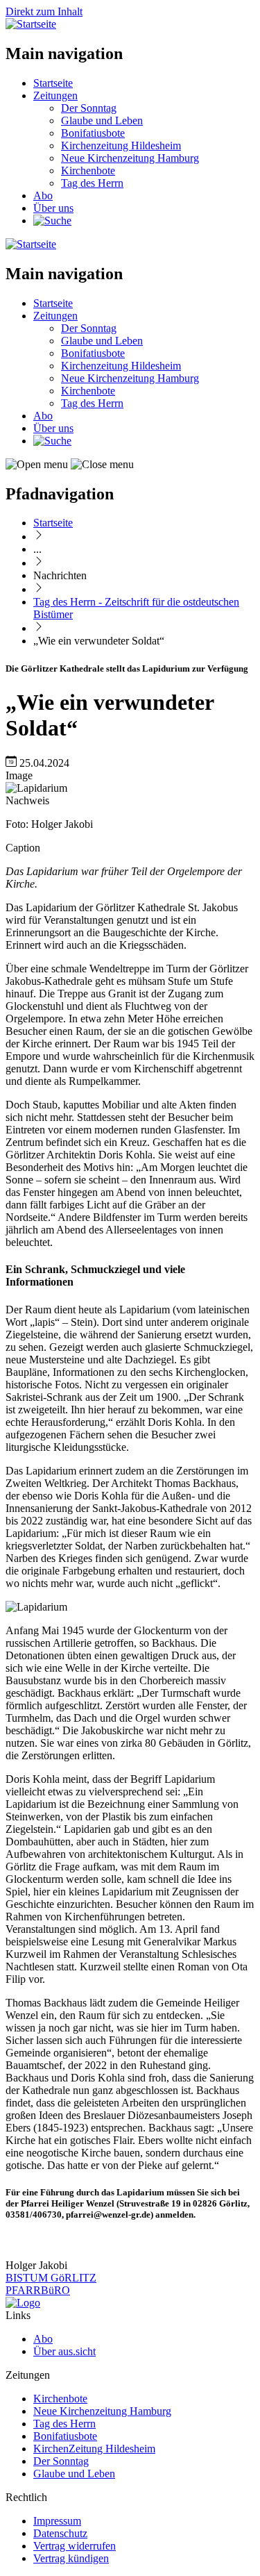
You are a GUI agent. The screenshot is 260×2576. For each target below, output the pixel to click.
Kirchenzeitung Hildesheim (121, 146)
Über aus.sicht (64, 2351)
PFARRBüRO (38, 2290)
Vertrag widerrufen (75, 2546)
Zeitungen (55, 95)
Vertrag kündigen (71, 2558)
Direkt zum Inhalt (44, 11)
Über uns (53, 208)
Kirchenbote (88, 171)
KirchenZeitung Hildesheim (94, 2449)
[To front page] (23, 2303)
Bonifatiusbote (93, 133)
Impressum (57, 2521)
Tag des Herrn (92, 183)
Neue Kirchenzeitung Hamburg (130, 158)
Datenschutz (60, 2533)
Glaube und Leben (102, 121)
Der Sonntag (89, 108)
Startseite (53, 83)
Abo (43, 196)
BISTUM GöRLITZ (51, 2278)
